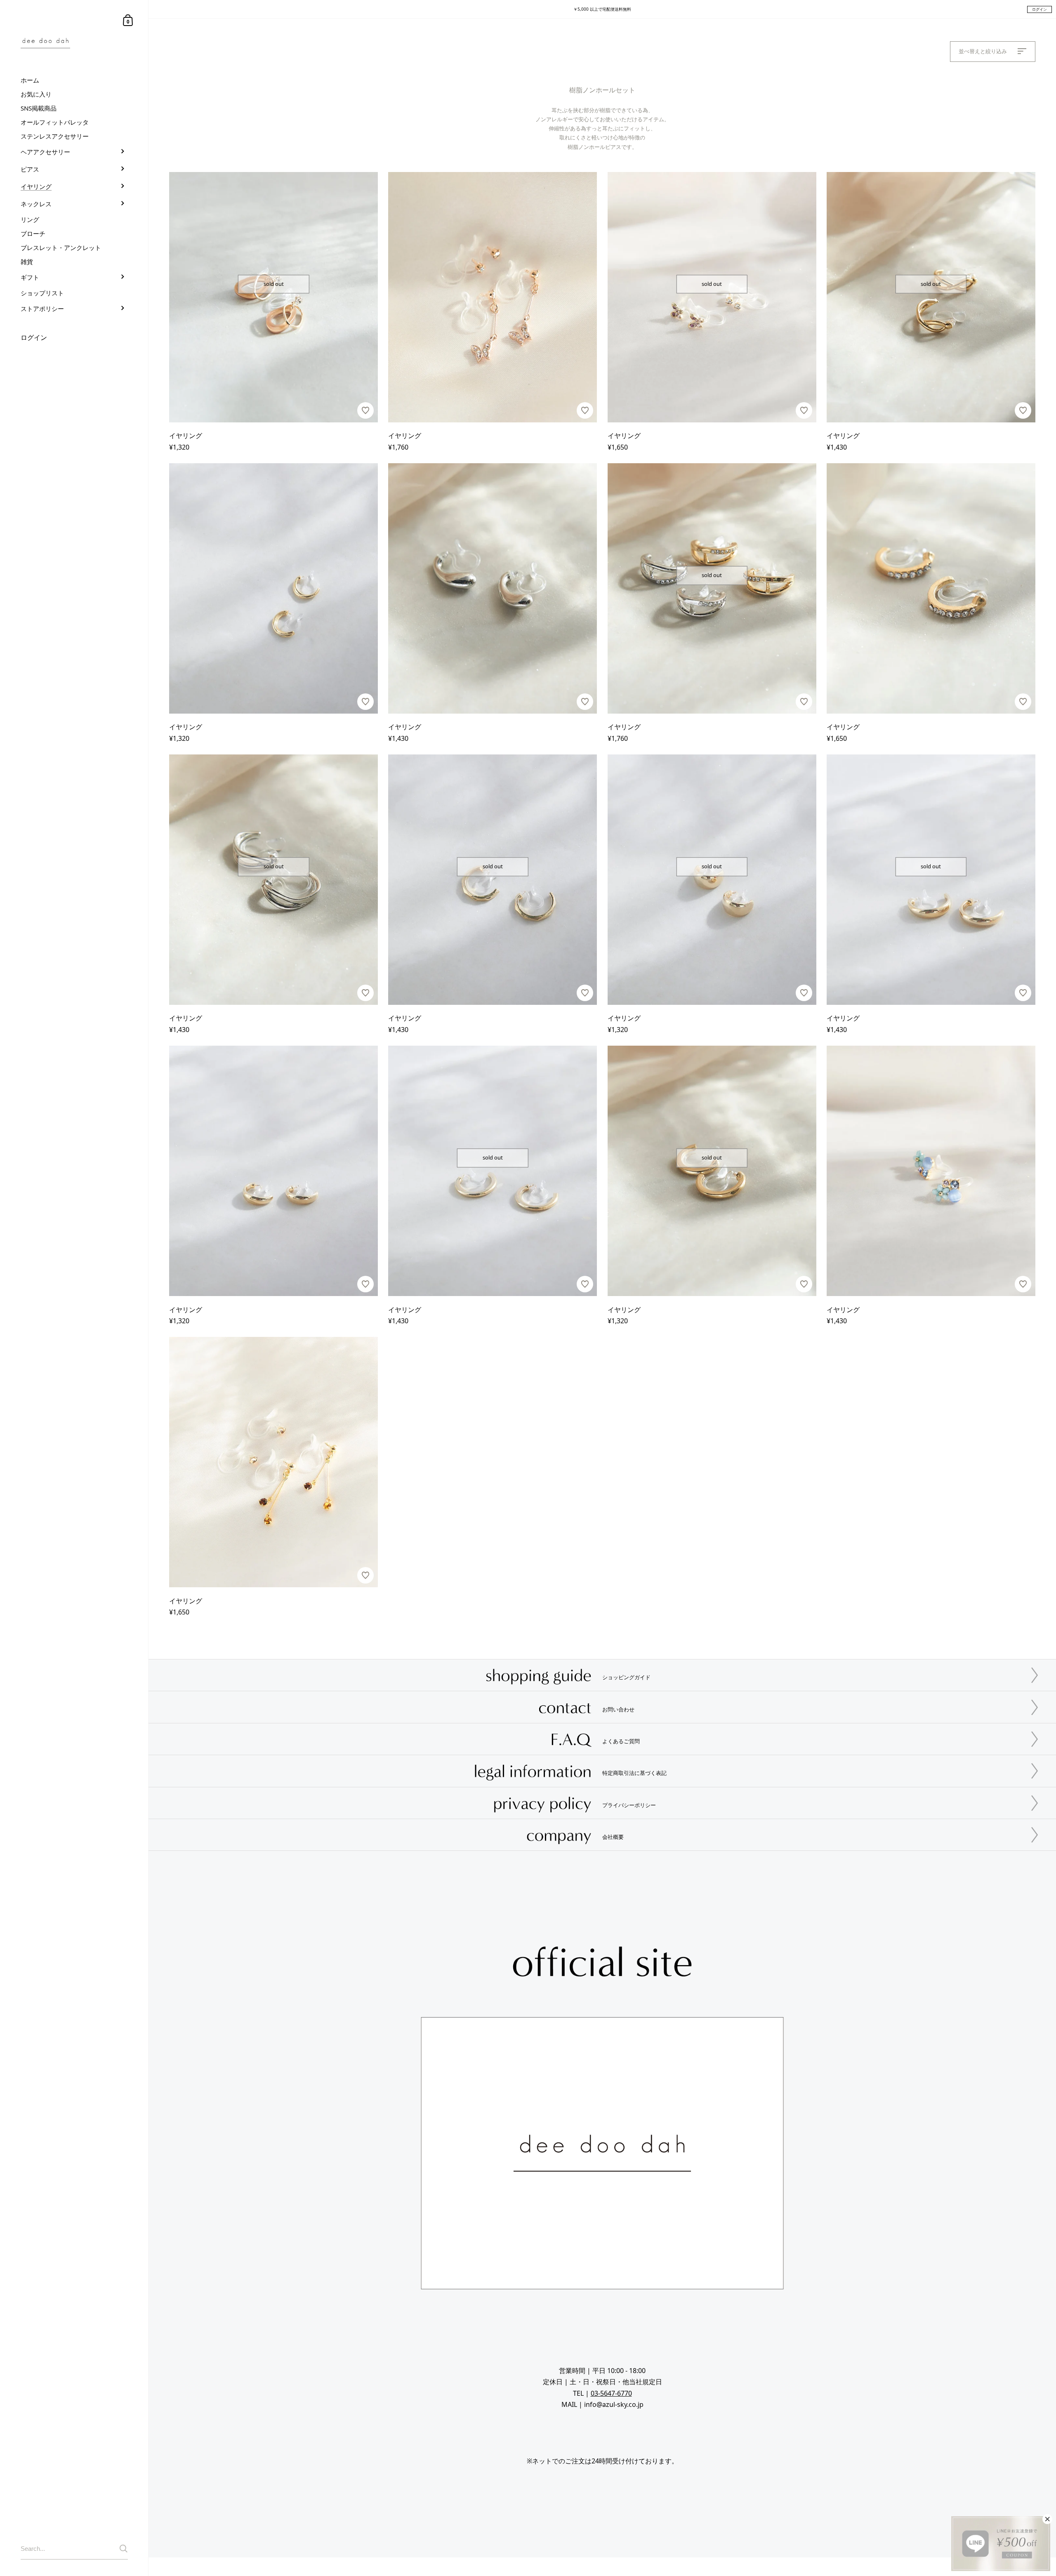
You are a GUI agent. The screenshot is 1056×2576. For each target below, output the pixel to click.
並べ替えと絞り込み (984, 51)
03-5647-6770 (611, 2393)
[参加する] (124, 2549)
